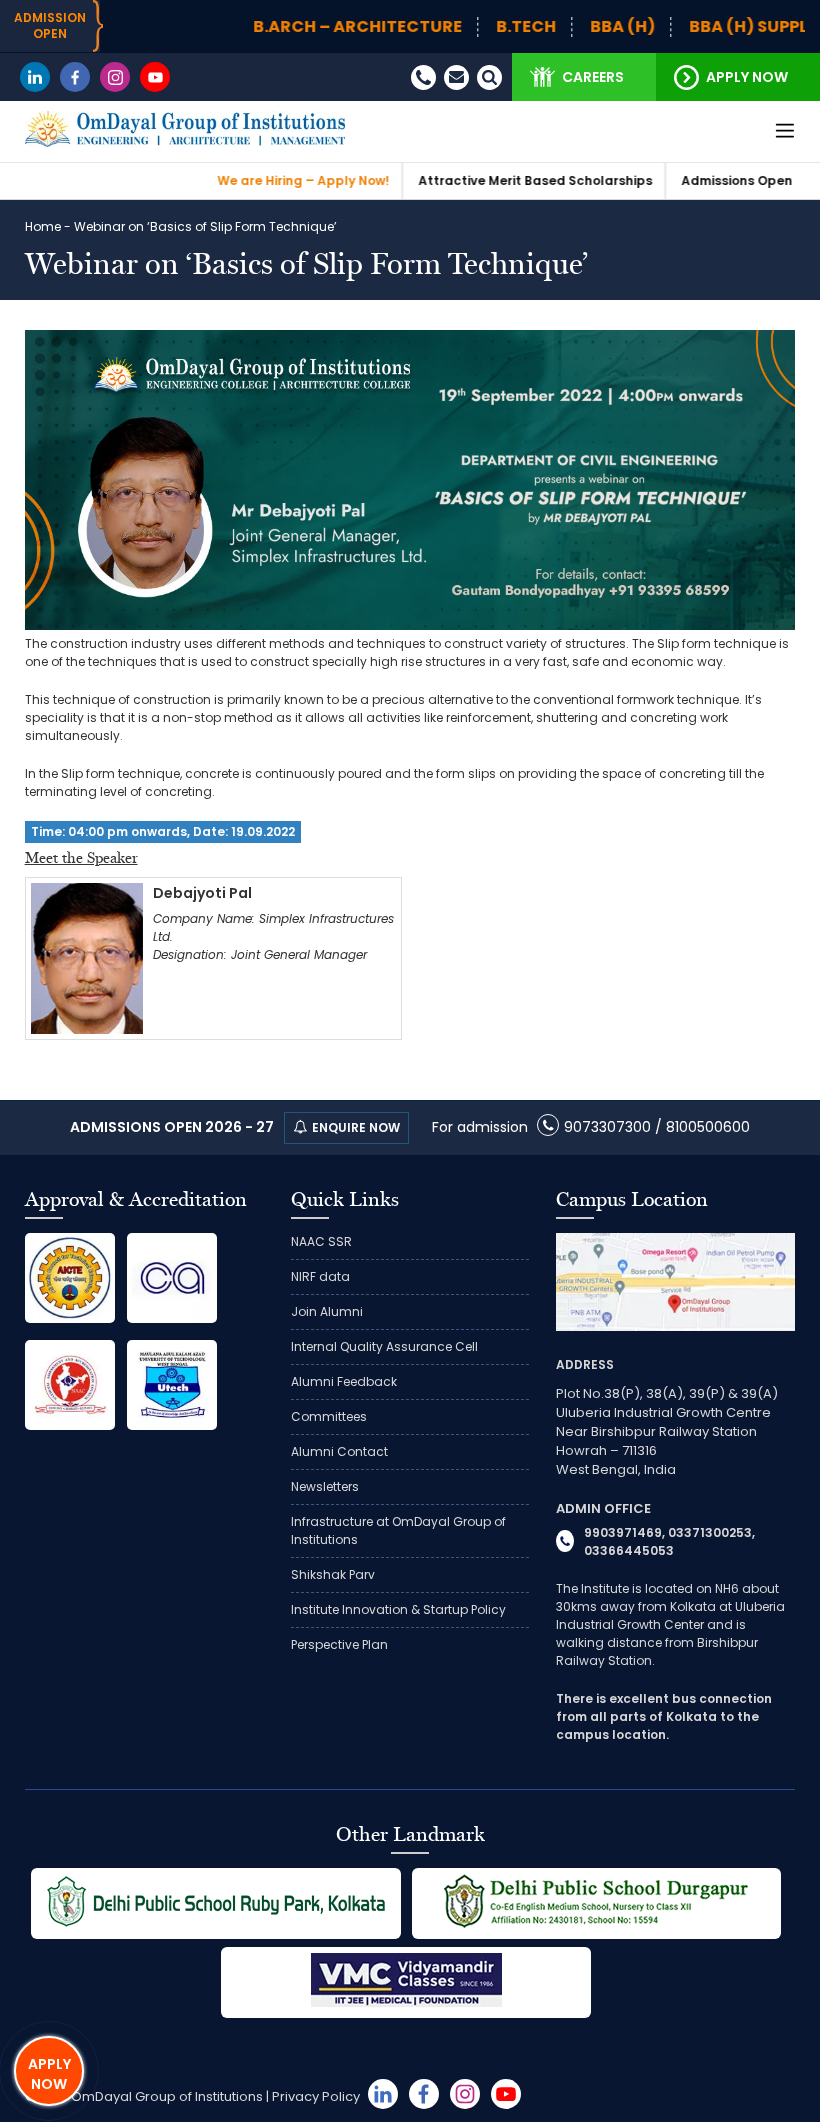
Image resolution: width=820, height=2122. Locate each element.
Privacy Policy (316, 2096)
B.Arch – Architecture (304, 27)
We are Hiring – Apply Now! (250, 180)
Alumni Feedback (344, 1381)
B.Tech (473, 27)
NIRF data (320, 1276)
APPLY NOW (49, 2074)
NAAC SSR (321, 1241)
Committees (329, 1416)
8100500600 (708, 1127)
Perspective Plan (339, 1644)
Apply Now (747, 77)
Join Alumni (327, 1311)
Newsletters (325, 1486)
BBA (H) (569, 27)
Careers (593, 77)
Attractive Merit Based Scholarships (482, 180)
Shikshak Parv (333, 1574)
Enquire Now (356, 1127)
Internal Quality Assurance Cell (384, 1346)
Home (43, 226)
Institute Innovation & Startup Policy (398, 1609)
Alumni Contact (339, 1451)
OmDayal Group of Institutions (167, 2096)
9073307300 (607, 1127)
